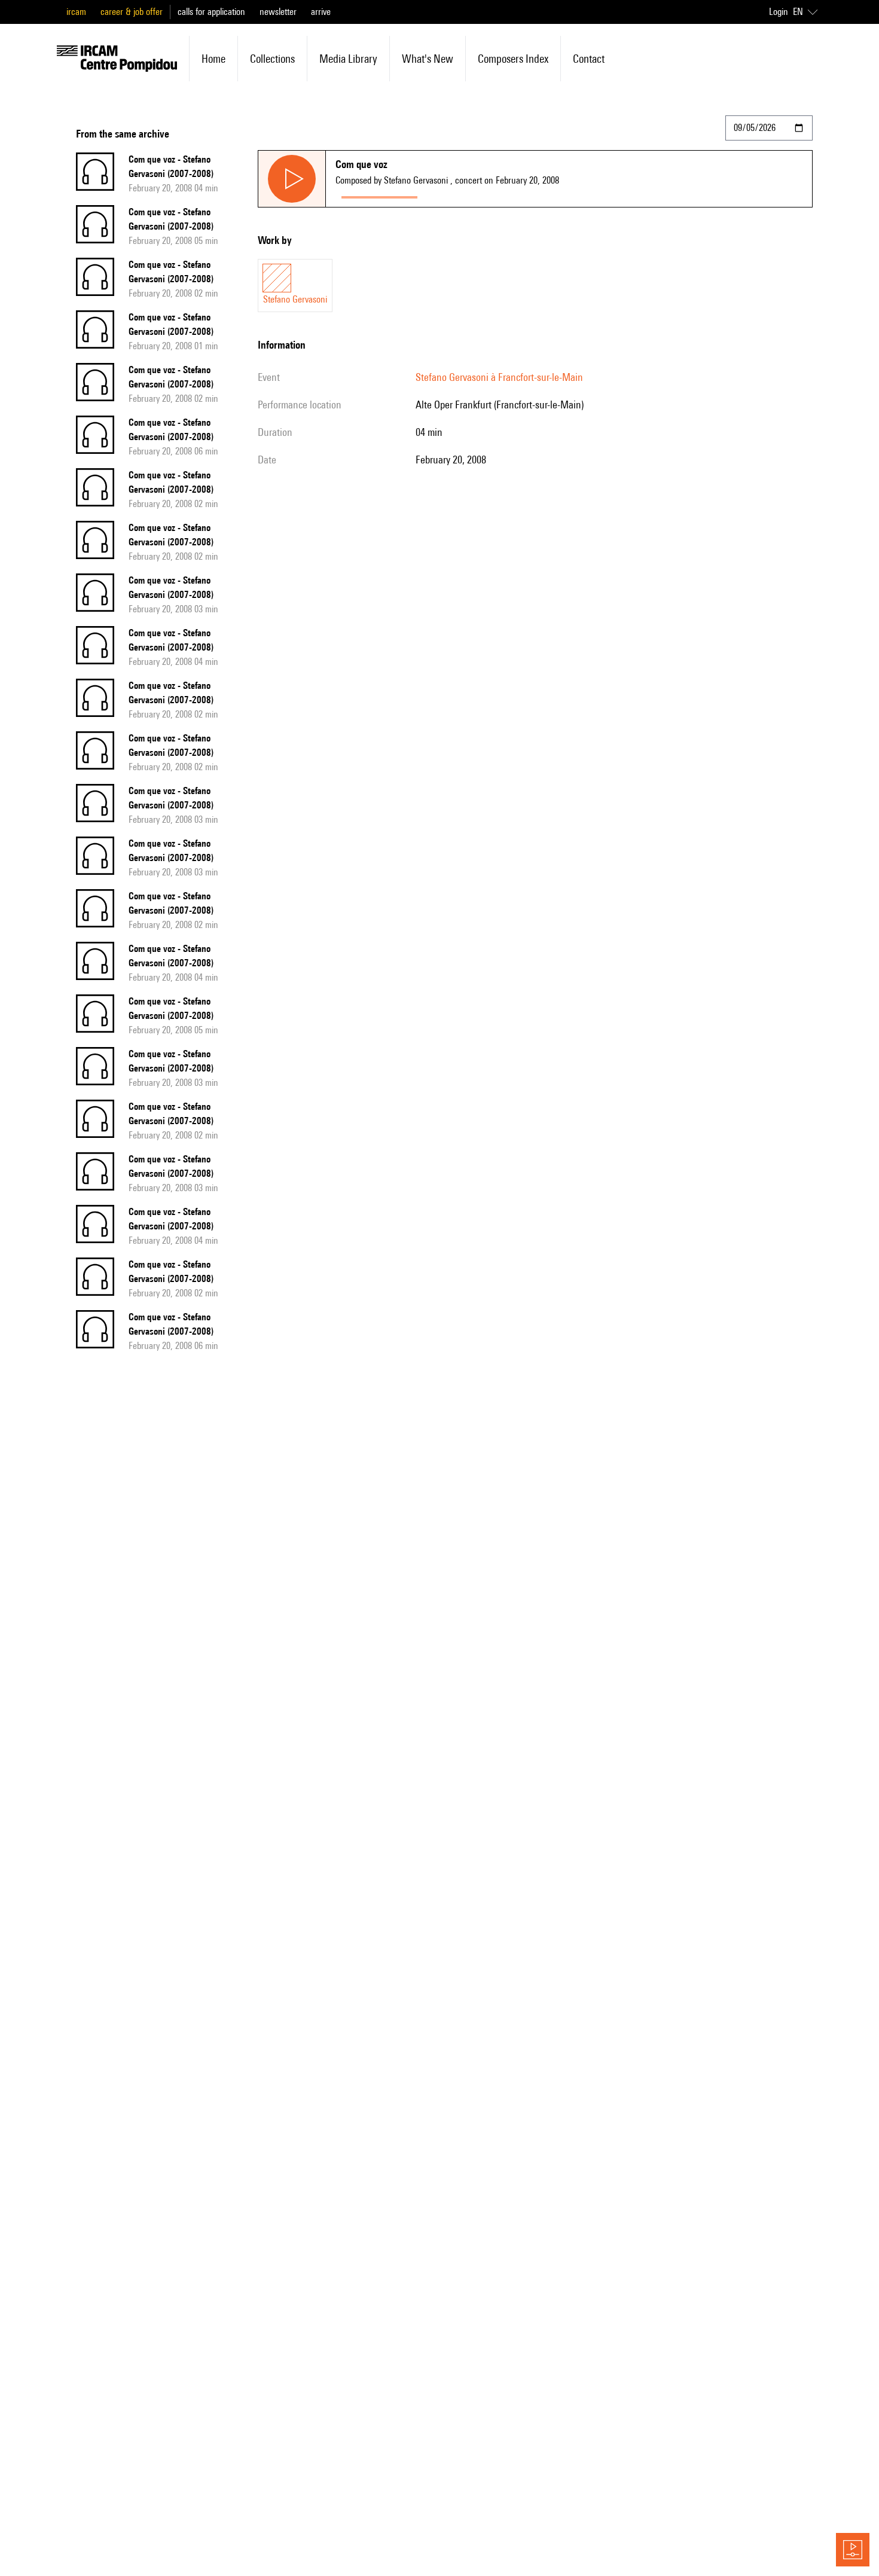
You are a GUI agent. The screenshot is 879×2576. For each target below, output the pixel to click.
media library (348, 59)
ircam (76, 12)
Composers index (513, 59)
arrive (321, 12)
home (213, 59)
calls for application (211, 12)
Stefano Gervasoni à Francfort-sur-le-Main (499, 377)
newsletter (278, 12)
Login (779, 12)
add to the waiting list (470, 195)
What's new (428, 59)
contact (589, 59)
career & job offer (132, 12)
